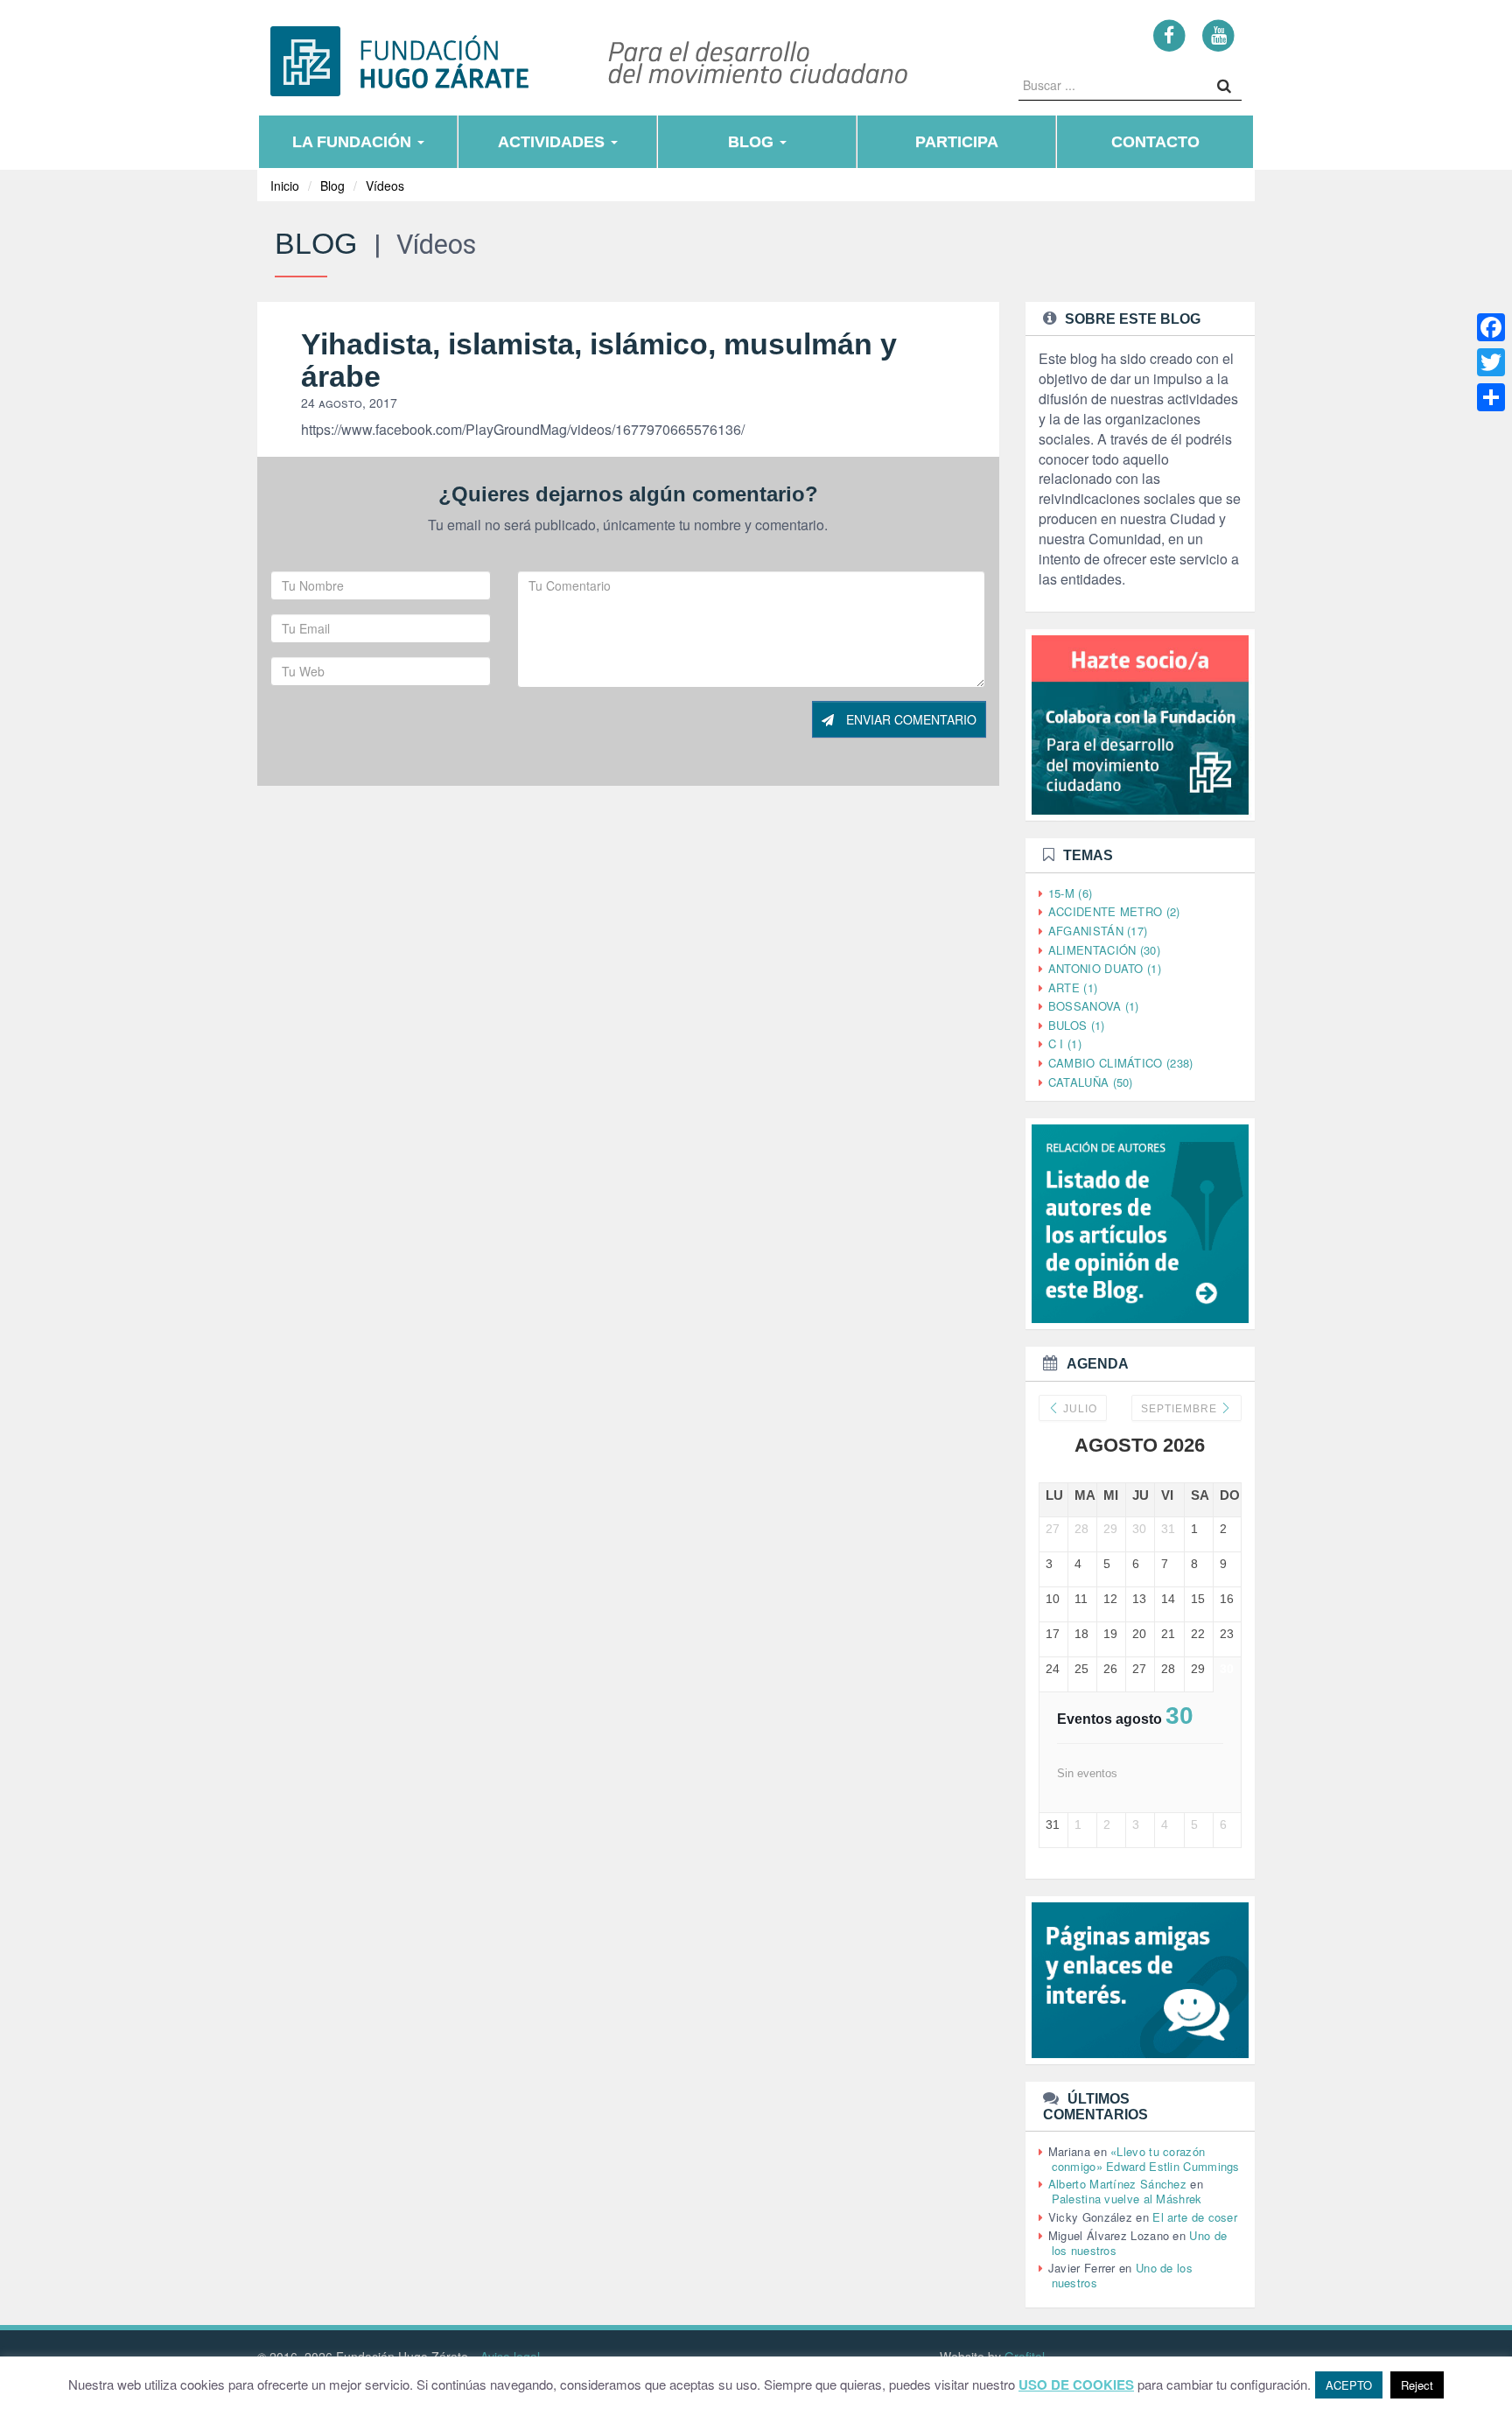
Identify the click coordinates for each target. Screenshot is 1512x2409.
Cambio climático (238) (1121, 1063)
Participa (957, 142)
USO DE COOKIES (1076, 2385)
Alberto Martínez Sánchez (1117, 2184)
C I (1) (1065, 1043)
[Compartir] (1491, 397)
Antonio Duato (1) (1105, 968)
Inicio (285, 186)
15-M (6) (1070, 893)
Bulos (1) (1077, 1025)
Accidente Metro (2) (1114, 911)
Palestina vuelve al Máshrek (1127, 2199)
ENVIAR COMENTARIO (910, 719)
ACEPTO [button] (1349, 2385)
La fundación (354, 142)
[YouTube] (1218, 35)
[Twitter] (1491, 362)
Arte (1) (1073, 987)
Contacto (1155, 142)
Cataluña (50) (1091, 1082)
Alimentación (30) (1104, 950)
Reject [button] (1417, 2385)
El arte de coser (1195, 2217)
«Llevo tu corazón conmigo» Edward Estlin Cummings (1146, 2159)
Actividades (553, 142)
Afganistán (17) (1098, 931)
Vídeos (385, 186)
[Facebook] (1169, 35)
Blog (753, 142)
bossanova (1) (1094, 1006)
